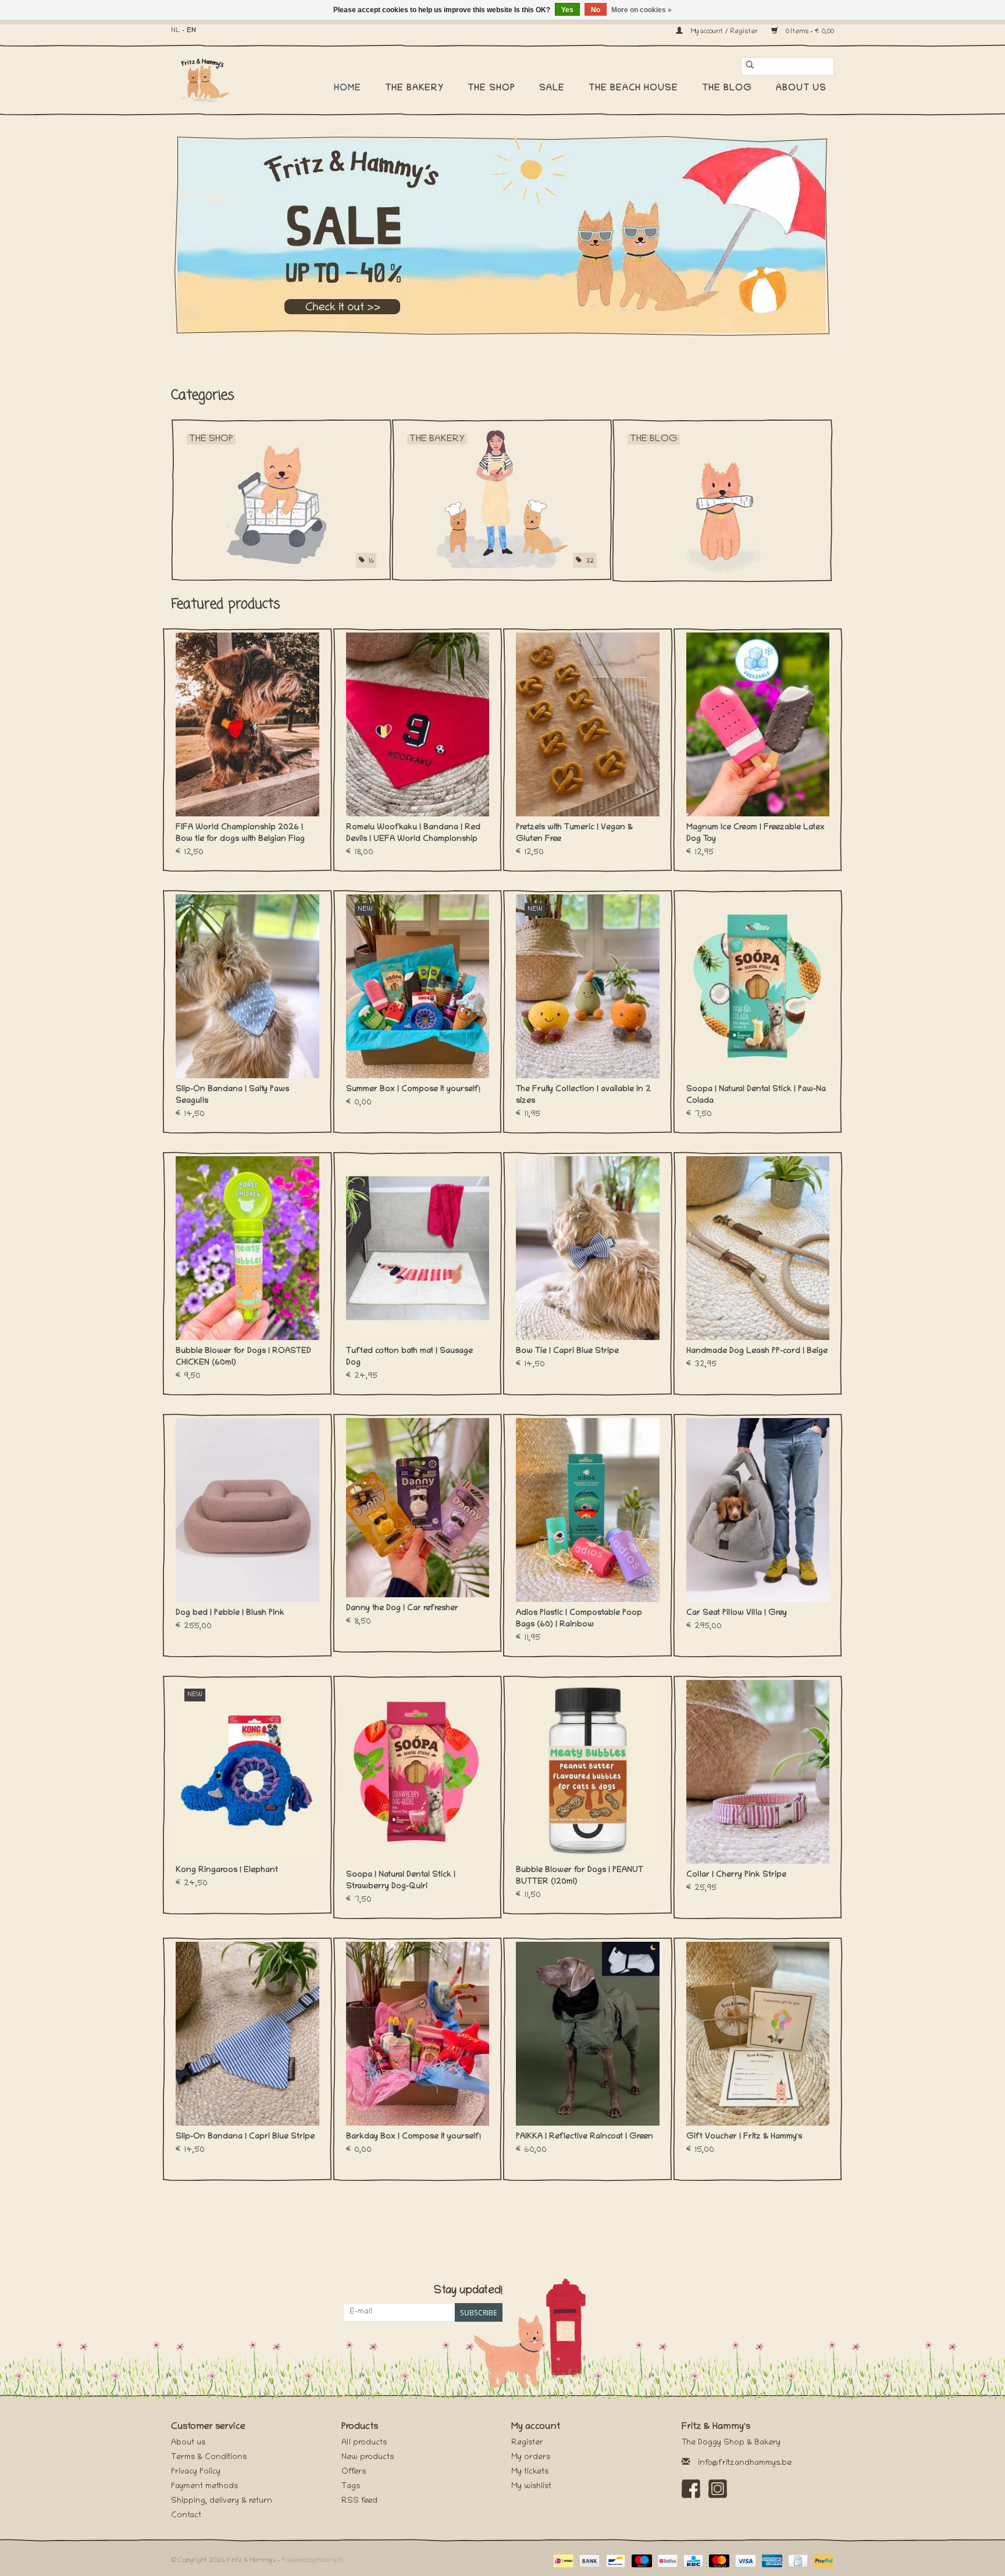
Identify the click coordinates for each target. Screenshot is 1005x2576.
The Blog (727, 88)
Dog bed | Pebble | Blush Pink (230, 1613)
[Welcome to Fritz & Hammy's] (502, 236)
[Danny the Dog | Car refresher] (418, 1508)
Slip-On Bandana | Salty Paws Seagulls (232, 1095)
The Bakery (414, 88)
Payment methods (204, 2487)
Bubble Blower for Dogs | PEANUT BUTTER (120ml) (580, 1876)
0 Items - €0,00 (809, 32)
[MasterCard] (718, 2561)
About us (801, 88)
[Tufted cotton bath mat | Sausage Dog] (418, 1248)
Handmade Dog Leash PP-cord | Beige (757, 1351)
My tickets (530, 2472)
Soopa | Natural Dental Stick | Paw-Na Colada (756, 1095)
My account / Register (724, 32)
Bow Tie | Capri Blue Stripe (567, 1351)
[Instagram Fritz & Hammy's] (718, 2489)
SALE (552, 88)
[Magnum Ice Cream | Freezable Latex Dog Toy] (758, 724)
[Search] (750, 66)
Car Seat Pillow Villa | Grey (737, 1613)
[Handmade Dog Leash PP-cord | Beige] (758, 1248)
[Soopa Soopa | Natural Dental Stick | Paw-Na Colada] (758, 986)
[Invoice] (797, 2561)
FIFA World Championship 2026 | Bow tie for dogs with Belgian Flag (240, 834)
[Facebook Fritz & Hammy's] (691, 2489)
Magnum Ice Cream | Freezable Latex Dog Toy (755, 834)
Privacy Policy (196, 2472)
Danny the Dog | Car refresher (402, 1609)
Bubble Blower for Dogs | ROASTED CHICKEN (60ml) (243, 1357)
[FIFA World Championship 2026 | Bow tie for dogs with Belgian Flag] (247, 724)
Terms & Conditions (209, 2458)
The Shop (491, 88)
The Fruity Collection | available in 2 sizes (583, 1095)
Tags (351, 2487)
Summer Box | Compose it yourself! (413, 1090)
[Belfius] (667, 2561)
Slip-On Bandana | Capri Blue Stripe (245, 2137)
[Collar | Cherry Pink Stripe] (758, 1772)
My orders (531, 2458)
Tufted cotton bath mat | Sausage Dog (409, 1357)
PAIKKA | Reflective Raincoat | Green (585, 2137)
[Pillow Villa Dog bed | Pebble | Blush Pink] (247, 1510)
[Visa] (744, 2561)
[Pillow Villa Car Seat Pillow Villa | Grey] (758, 1510)
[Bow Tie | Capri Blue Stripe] (588, 1248)
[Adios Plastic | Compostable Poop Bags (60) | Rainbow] (588, 1510)
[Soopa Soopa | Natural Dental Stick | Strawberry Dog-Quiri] (418, 1772)
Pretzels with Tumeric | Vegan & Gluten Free (574, 834)
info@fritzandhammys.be (745, 2463)
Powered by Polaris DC (314, 2561)
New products (368, 2458)
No (596, 10)
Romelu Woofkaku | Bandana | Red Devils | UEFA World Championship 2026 (413, 834)
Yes (567, 10)
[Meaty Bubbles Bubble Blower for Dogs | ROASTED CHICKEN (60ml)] (247, 1248)
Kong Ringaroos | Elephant (227, 1870)
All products (364, 2443)
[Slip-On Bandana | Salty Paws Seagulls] (247, 986)
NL (176, 31)
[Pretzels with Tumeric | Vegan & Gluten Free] (588, 724)
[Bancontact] (614, 2561)
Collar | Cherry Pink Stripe (736, 1875)
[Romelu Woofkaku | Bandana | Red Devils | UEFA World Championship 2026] (418, 724)
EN (191, 31)
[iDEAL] (562, 2561)
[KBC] (692, 2561)
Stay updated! (468, 2291)
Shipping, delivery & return (222, 2501)
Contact (186, 2516)
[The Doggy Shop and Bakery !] (208, 79)
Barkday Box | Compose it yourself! (414, 2137)
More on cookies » (642, 10)
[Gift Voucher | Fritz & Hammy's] (758, 2034)
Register (527, 2443)
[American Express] (771, 2561)
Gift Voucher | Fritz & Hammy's (744, 2137)
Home (348, 88)
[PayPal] (822, 2561)
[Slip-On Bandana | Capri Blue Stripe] (247, 2034)
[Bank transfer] (588, 2561)
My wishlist (531, 2487)
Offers (354, 2472)
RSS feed (359, 2501)
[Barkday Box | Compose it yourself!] (418, 2034)
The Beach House (633, 88)
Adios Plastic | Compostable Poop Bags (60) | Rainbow (579, 1619)
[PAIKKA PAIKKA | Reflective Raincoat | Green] (588, 2034)
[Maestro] (641, 2561)
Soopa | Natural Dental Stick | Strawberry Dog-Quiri (401, 1881)
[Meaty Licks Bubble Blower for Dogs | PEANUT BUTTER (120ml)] (588, 1770)
